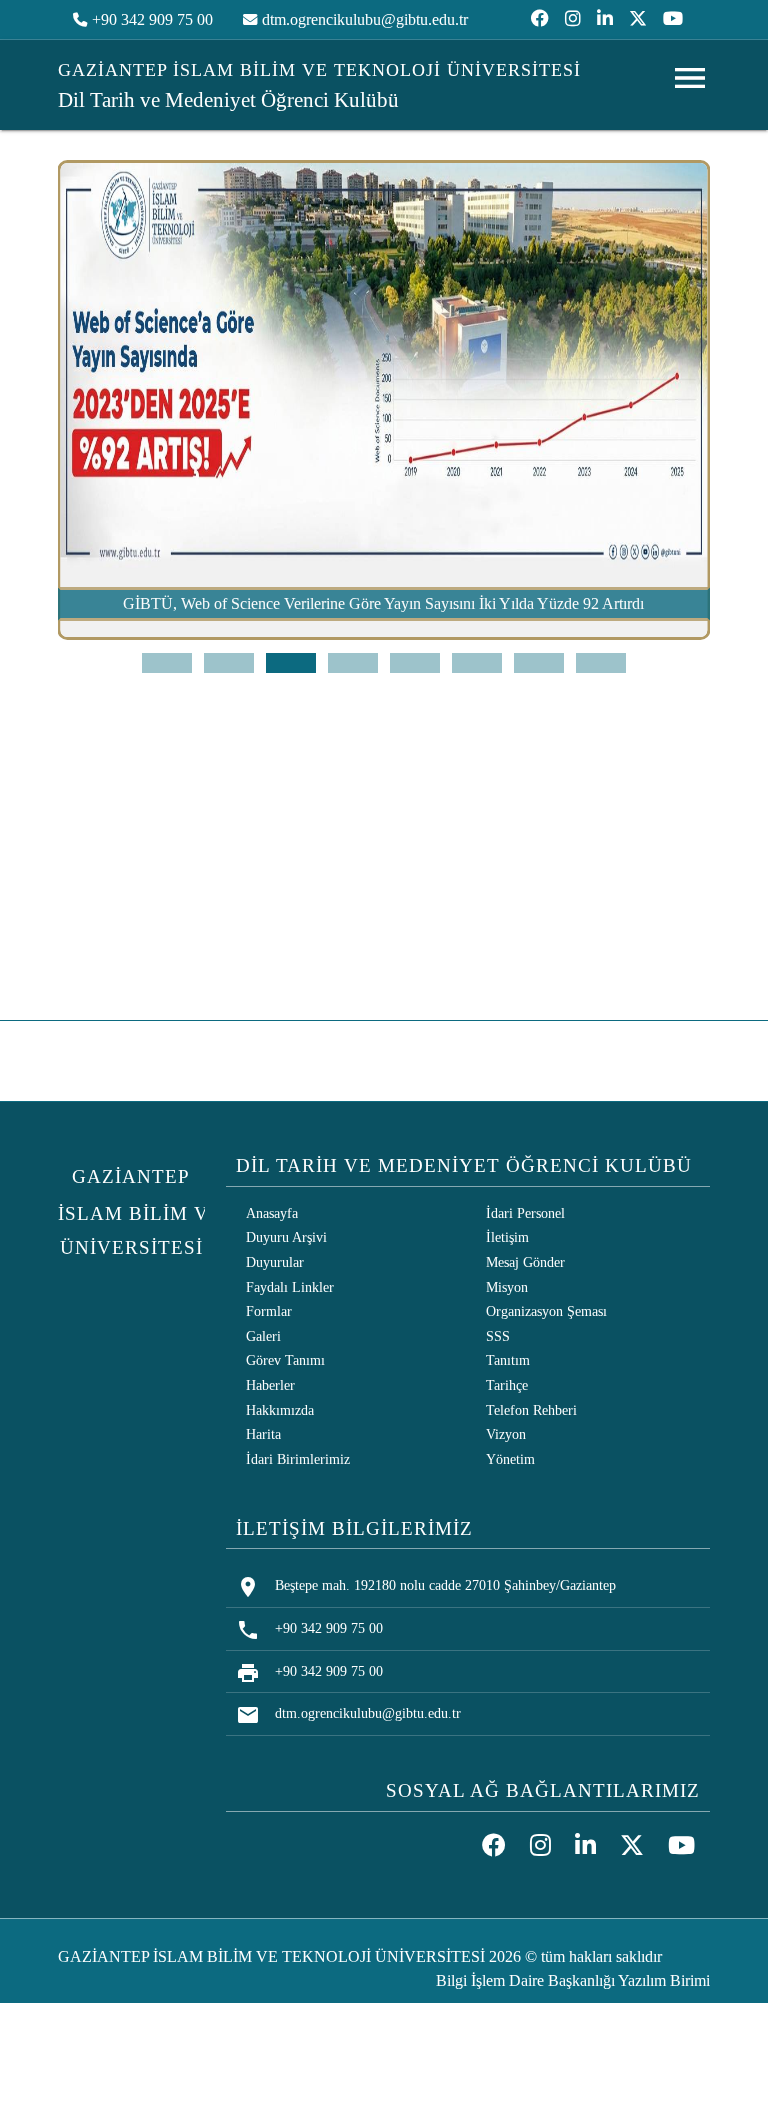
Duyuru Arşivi (286, 1237)
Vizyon (506, 1434)
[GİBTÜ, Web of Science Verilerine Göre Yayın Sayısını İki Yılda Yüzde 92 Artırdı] (384, 634)
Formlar (269, 1311)
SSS (498, 1336)
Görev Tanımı (285, 1360)
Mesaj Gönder (525, 1262)
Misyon (507, 1287)
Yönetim (510, 1459)
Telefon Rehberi (531, 1410)
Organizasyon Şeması (546, 1311)
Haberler (270, 1385)
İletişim (507, 1237)
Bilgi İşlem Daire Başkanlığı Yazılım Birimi (573, 1980)
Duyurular (275, 1262)
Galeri (263, 1336)
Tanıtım (508, 1360)
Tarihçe (507, 1385)
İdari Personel (525, 1213)
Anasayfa (272, 1213)
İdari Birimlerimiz (298, 1459)
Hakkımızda (280, 1410)
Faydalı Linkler (290, 1287)
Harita (263, 1434)
